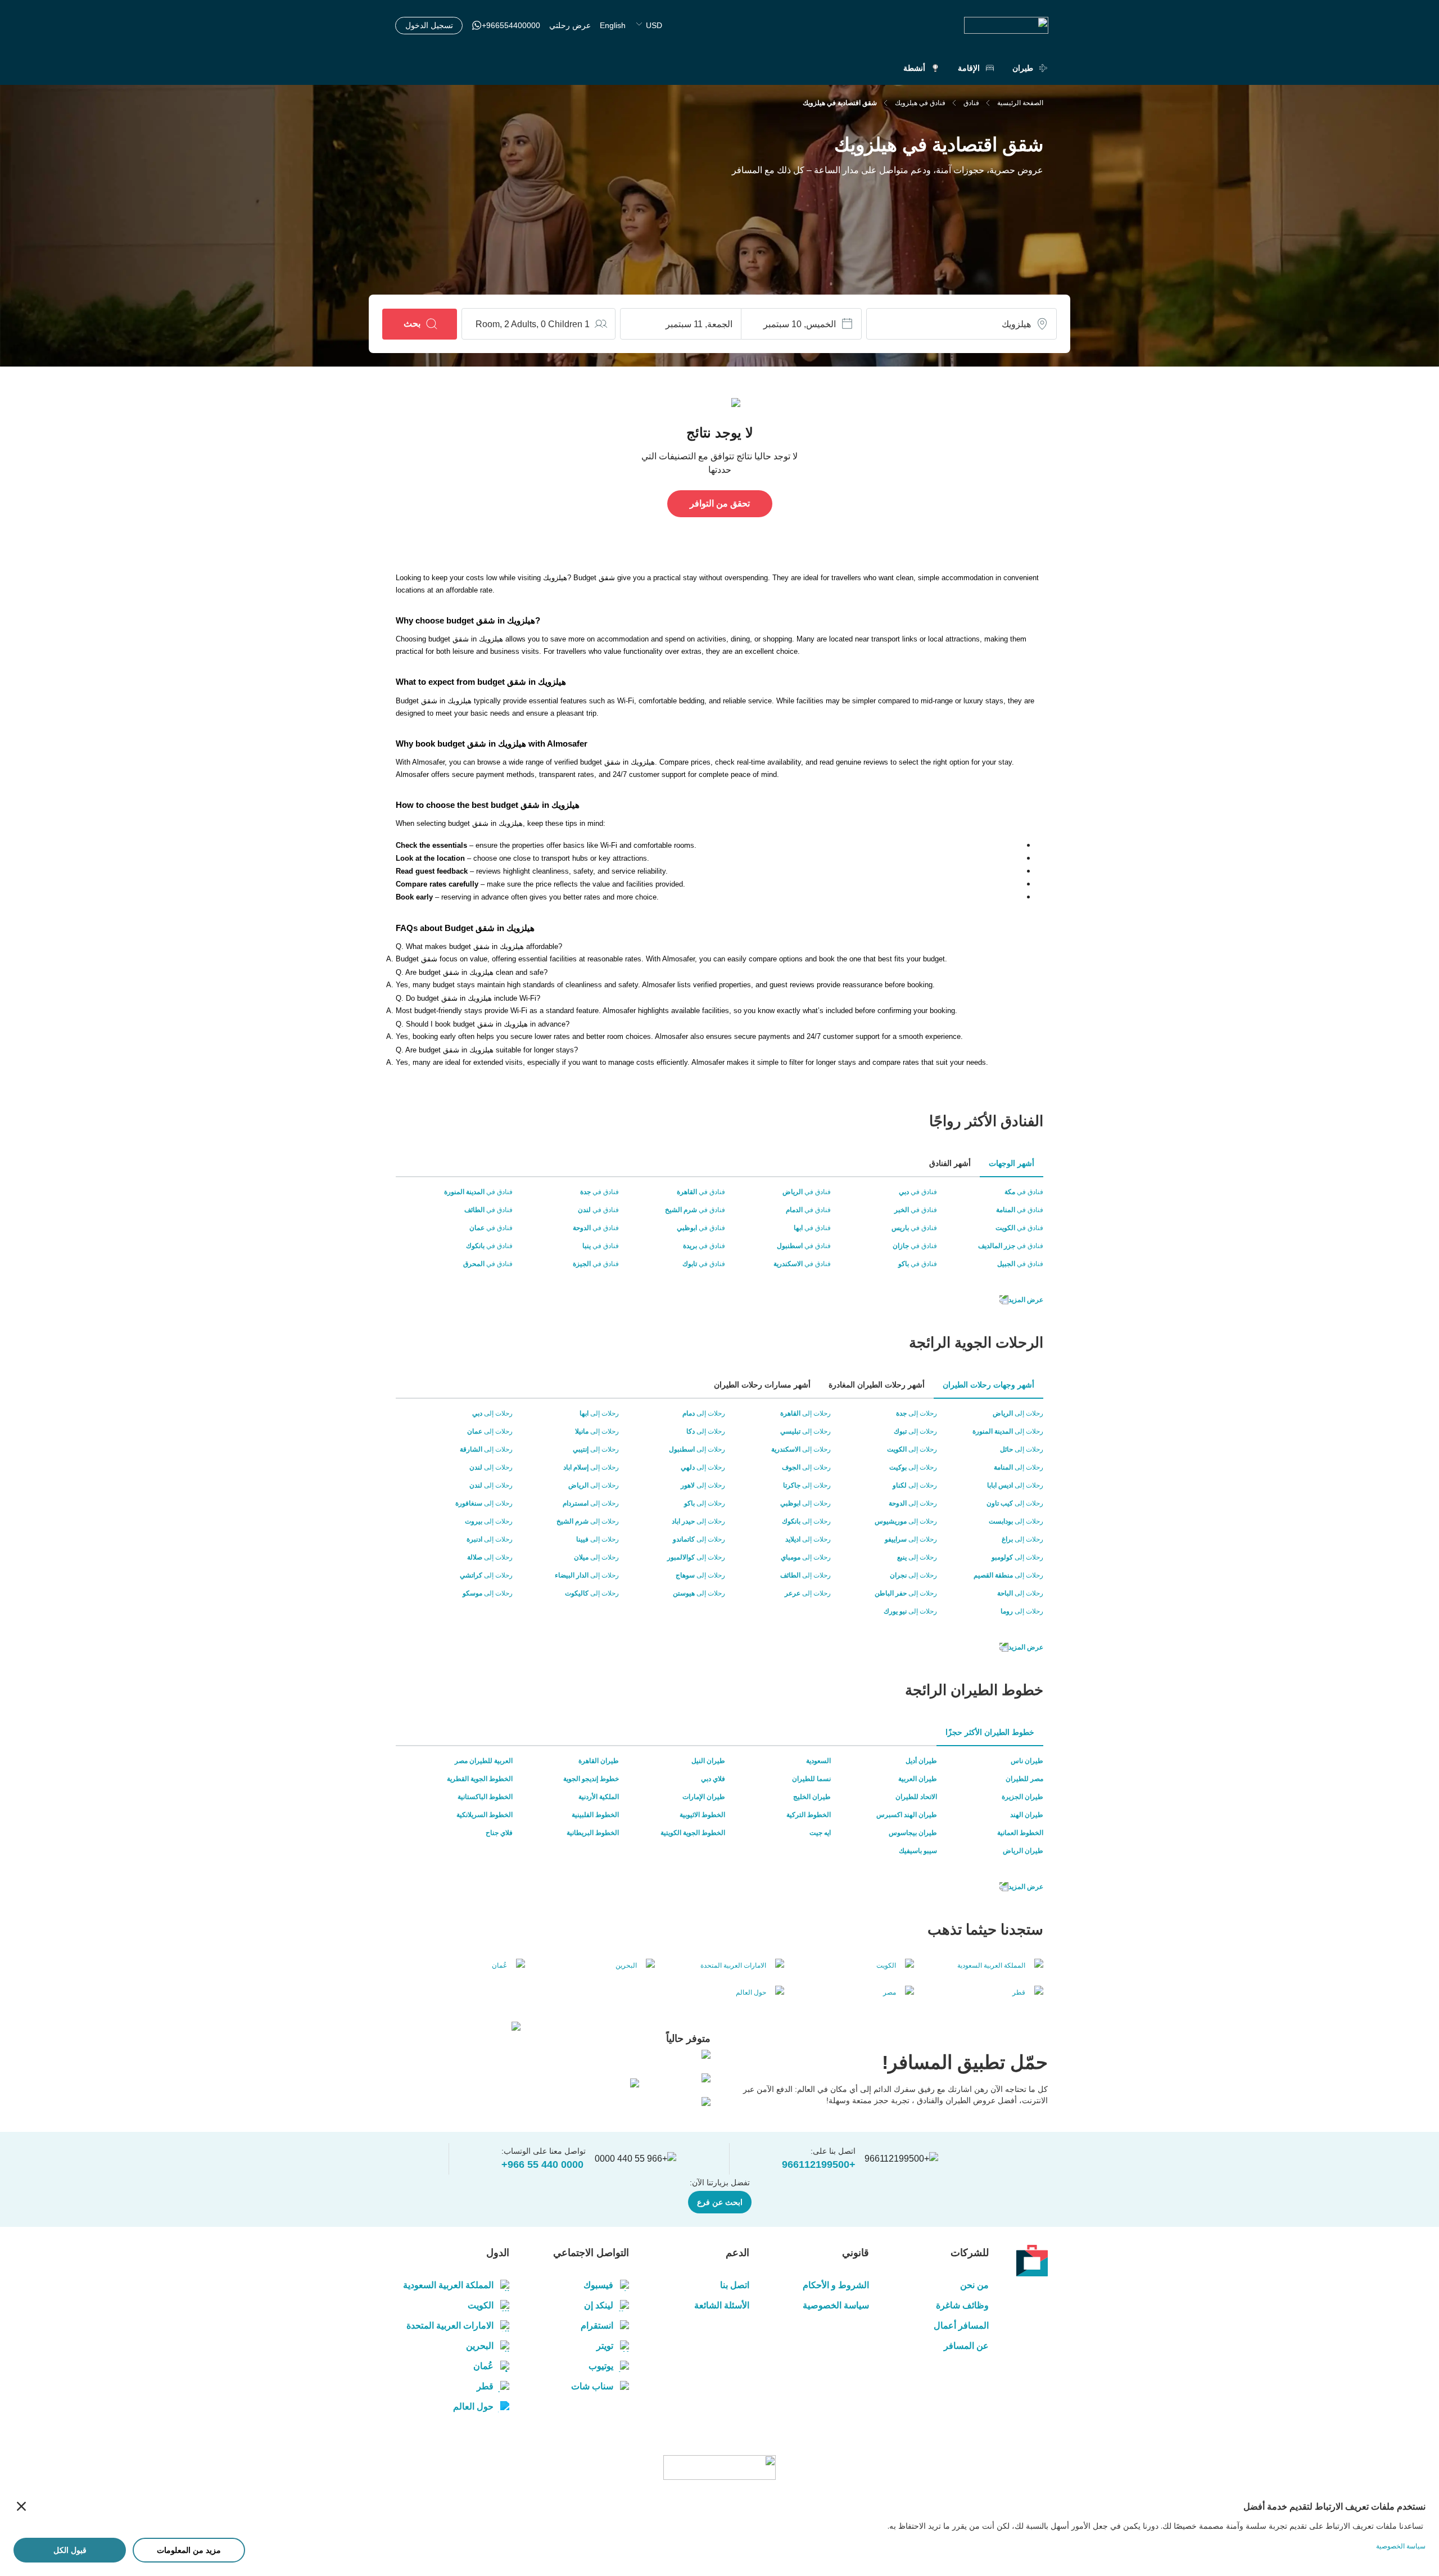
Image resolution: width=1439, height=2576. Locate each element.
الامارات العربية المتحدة (450, 2326)
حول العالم (473, 2406)
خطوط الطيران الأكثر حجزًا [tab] (990, 1732)
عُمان (483, 2366)
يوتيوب (601, 2366)
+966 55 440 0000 (542, 2164)
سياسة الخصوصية (836, 2305)
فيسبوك (598, 2285)
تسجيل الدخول (429, 25)
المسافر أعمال (961, 2326)
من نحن (974, 2285)
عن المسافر (966, 2346)
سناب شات (592, 2386)
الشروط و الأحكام (836, 2285)
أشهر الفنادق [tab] (950, 1163)
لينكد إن (599, 2305)
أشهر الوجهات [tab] (1012, 1163)
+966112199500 (819, 2164)
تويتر (605, 2346)
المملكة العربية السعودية (448, 2285)
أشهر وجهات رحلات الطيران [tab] (988, 1385)
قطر (485, 2386)
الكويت (481, 2305)
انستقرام (597, 2326)
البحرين (480, 2346)
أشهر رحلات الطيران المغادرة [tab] (877, 1385)
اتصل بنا (734, 2285)
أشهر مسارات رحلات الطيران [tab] (762, 1385)
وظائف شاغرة (962, 2305)
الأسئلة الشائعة (721, 2305)
